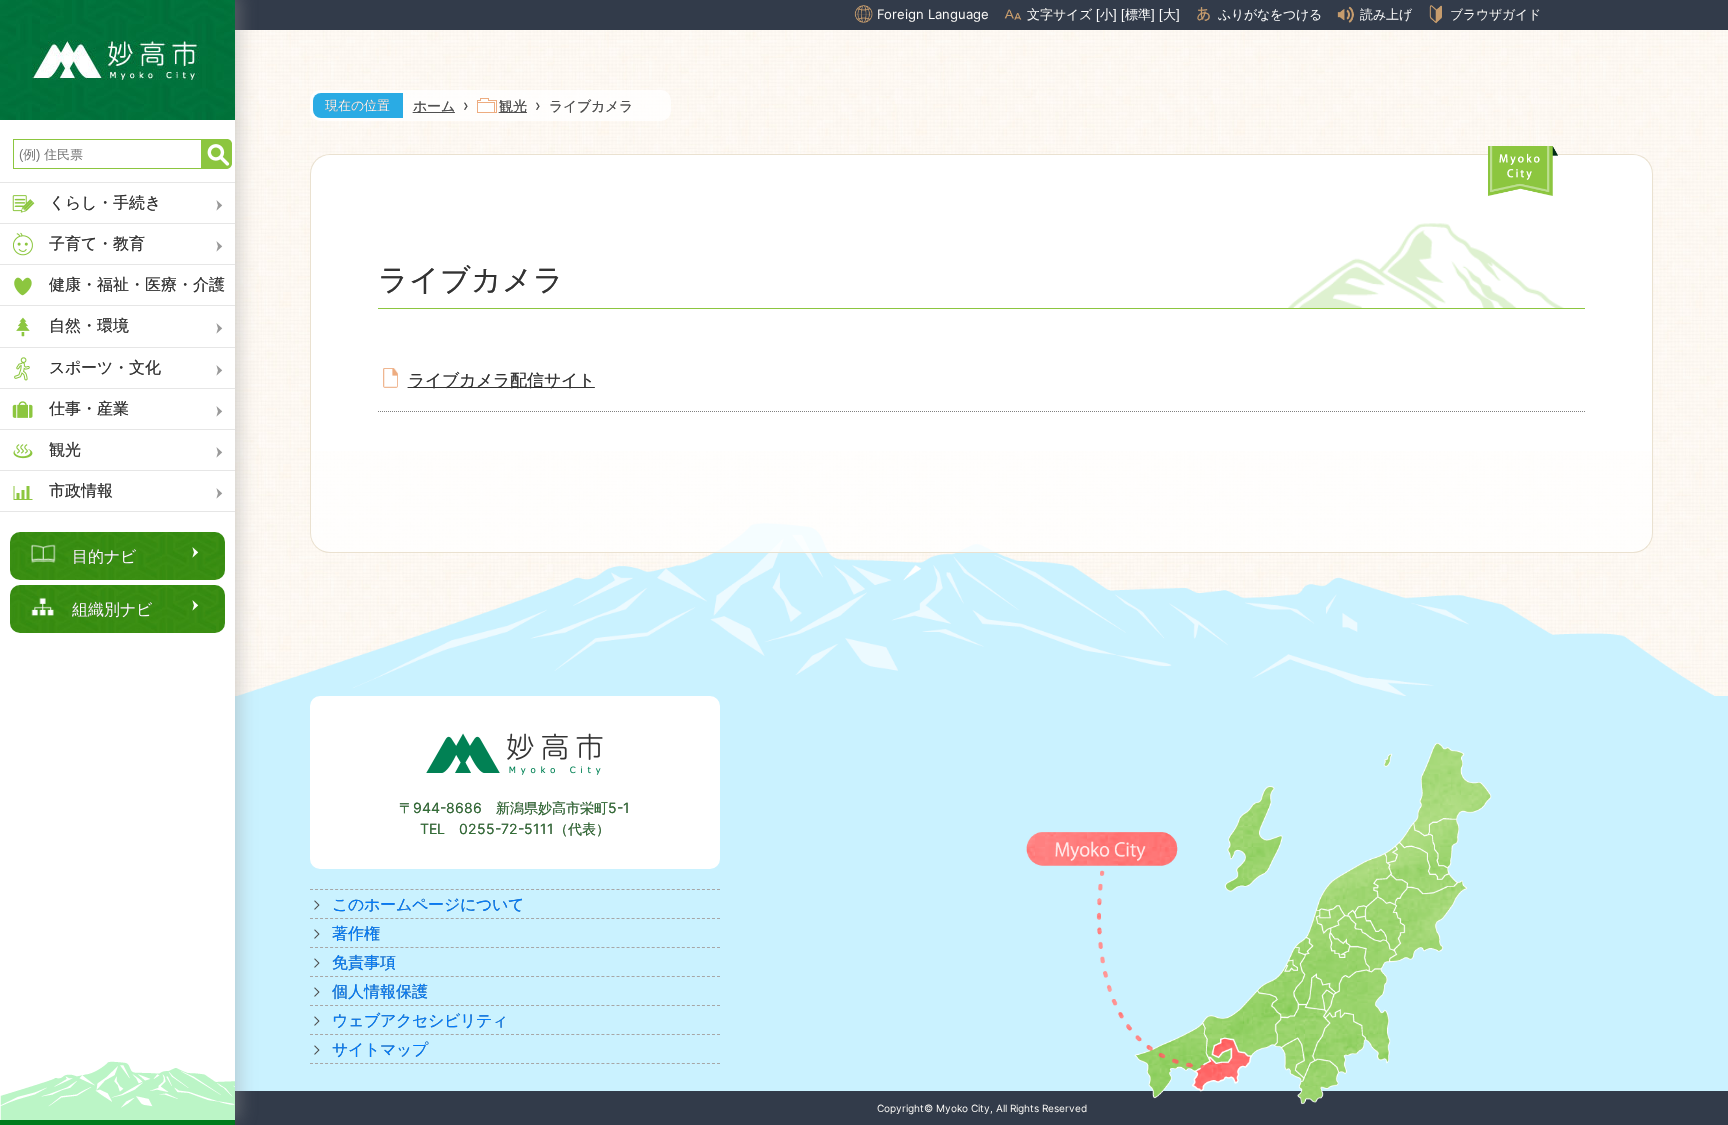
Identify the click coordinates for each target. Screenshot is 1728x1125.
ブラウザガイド (1495, 14)
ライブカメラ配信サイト (501, 379)
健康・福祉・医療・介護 (137, 284)
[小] (1106, 14)
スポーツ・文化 (105, 367)
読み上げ (1386, 14)
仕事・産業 (89, 408)
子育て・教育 (97, 243)
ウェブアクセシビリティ (420, 1020)
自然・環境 (89, 325)
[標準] (1138, 14)
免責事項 (364, 962)
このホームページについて (428, 904)
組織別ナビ (112, 609)
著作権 (356, 933)
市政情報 (81, 490)
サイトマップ (380, 1049)
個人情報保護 (380, 991)
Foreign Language (933, 14)
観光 (65, 449)
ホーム (434, 105)
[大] (1169, 14)
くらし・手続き (105, 202)
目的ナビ (104, 556)
